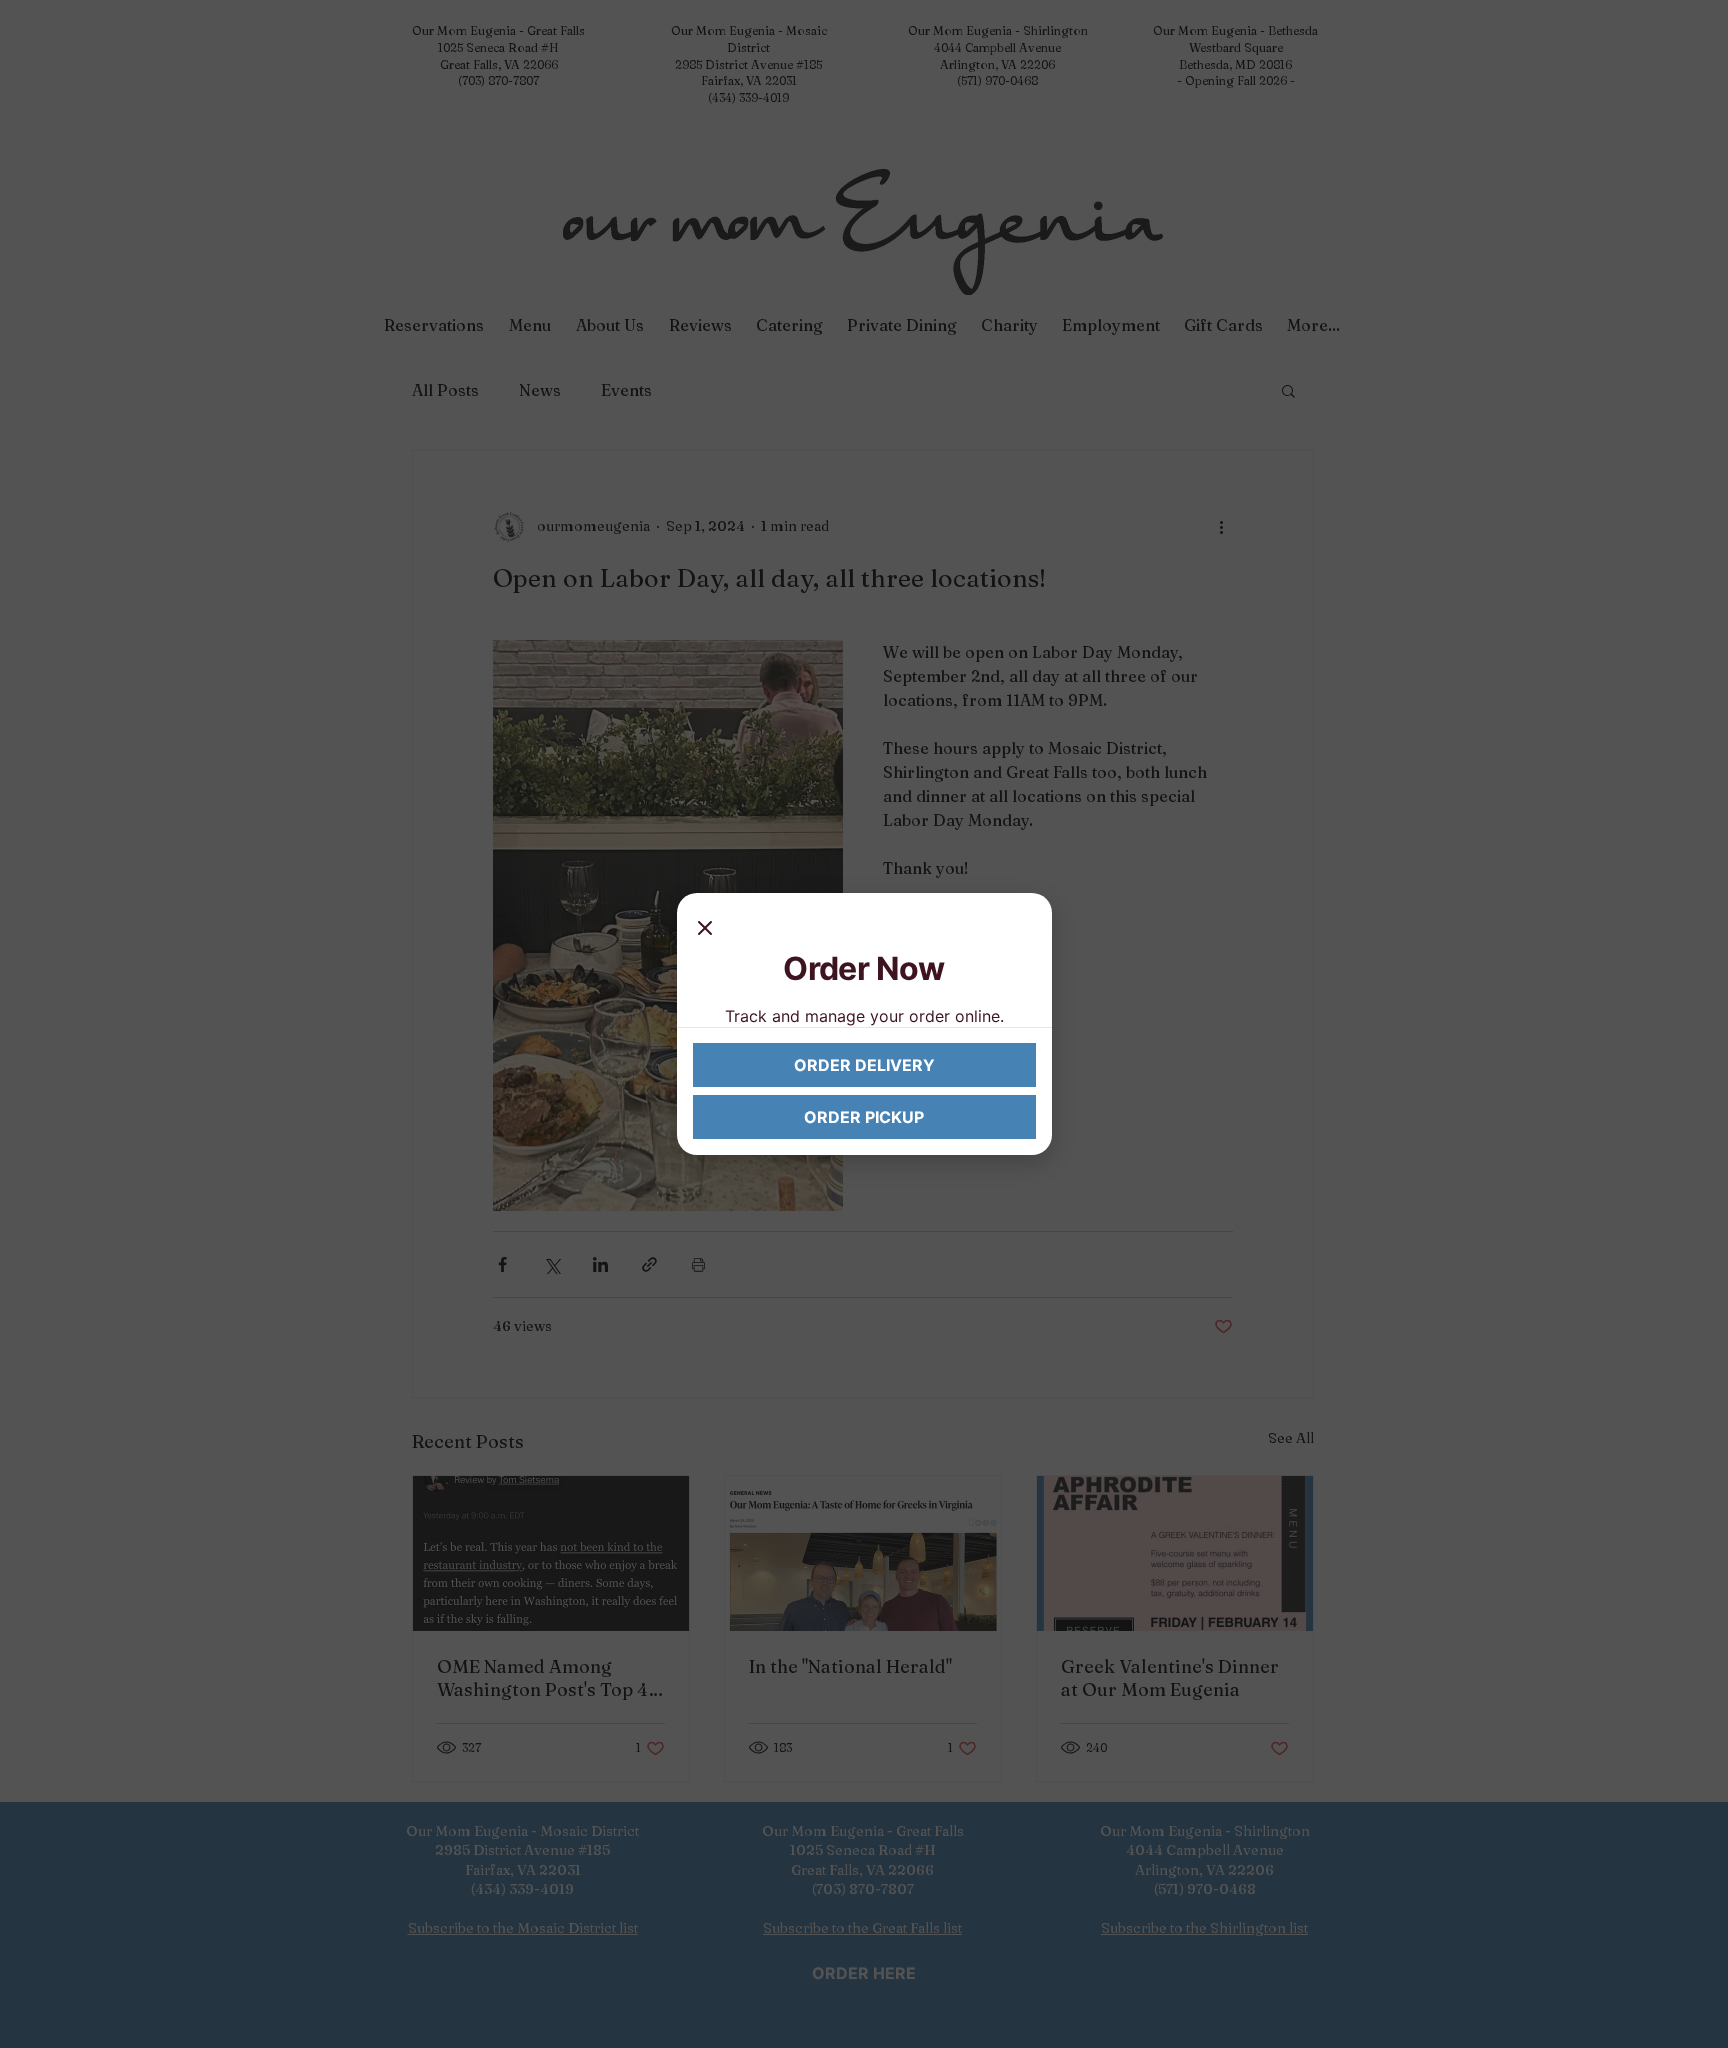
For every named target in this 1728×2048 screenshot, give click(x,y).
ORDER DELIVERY (864, 1065)
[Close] (705, 929)
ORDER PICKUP (864, 1117)
